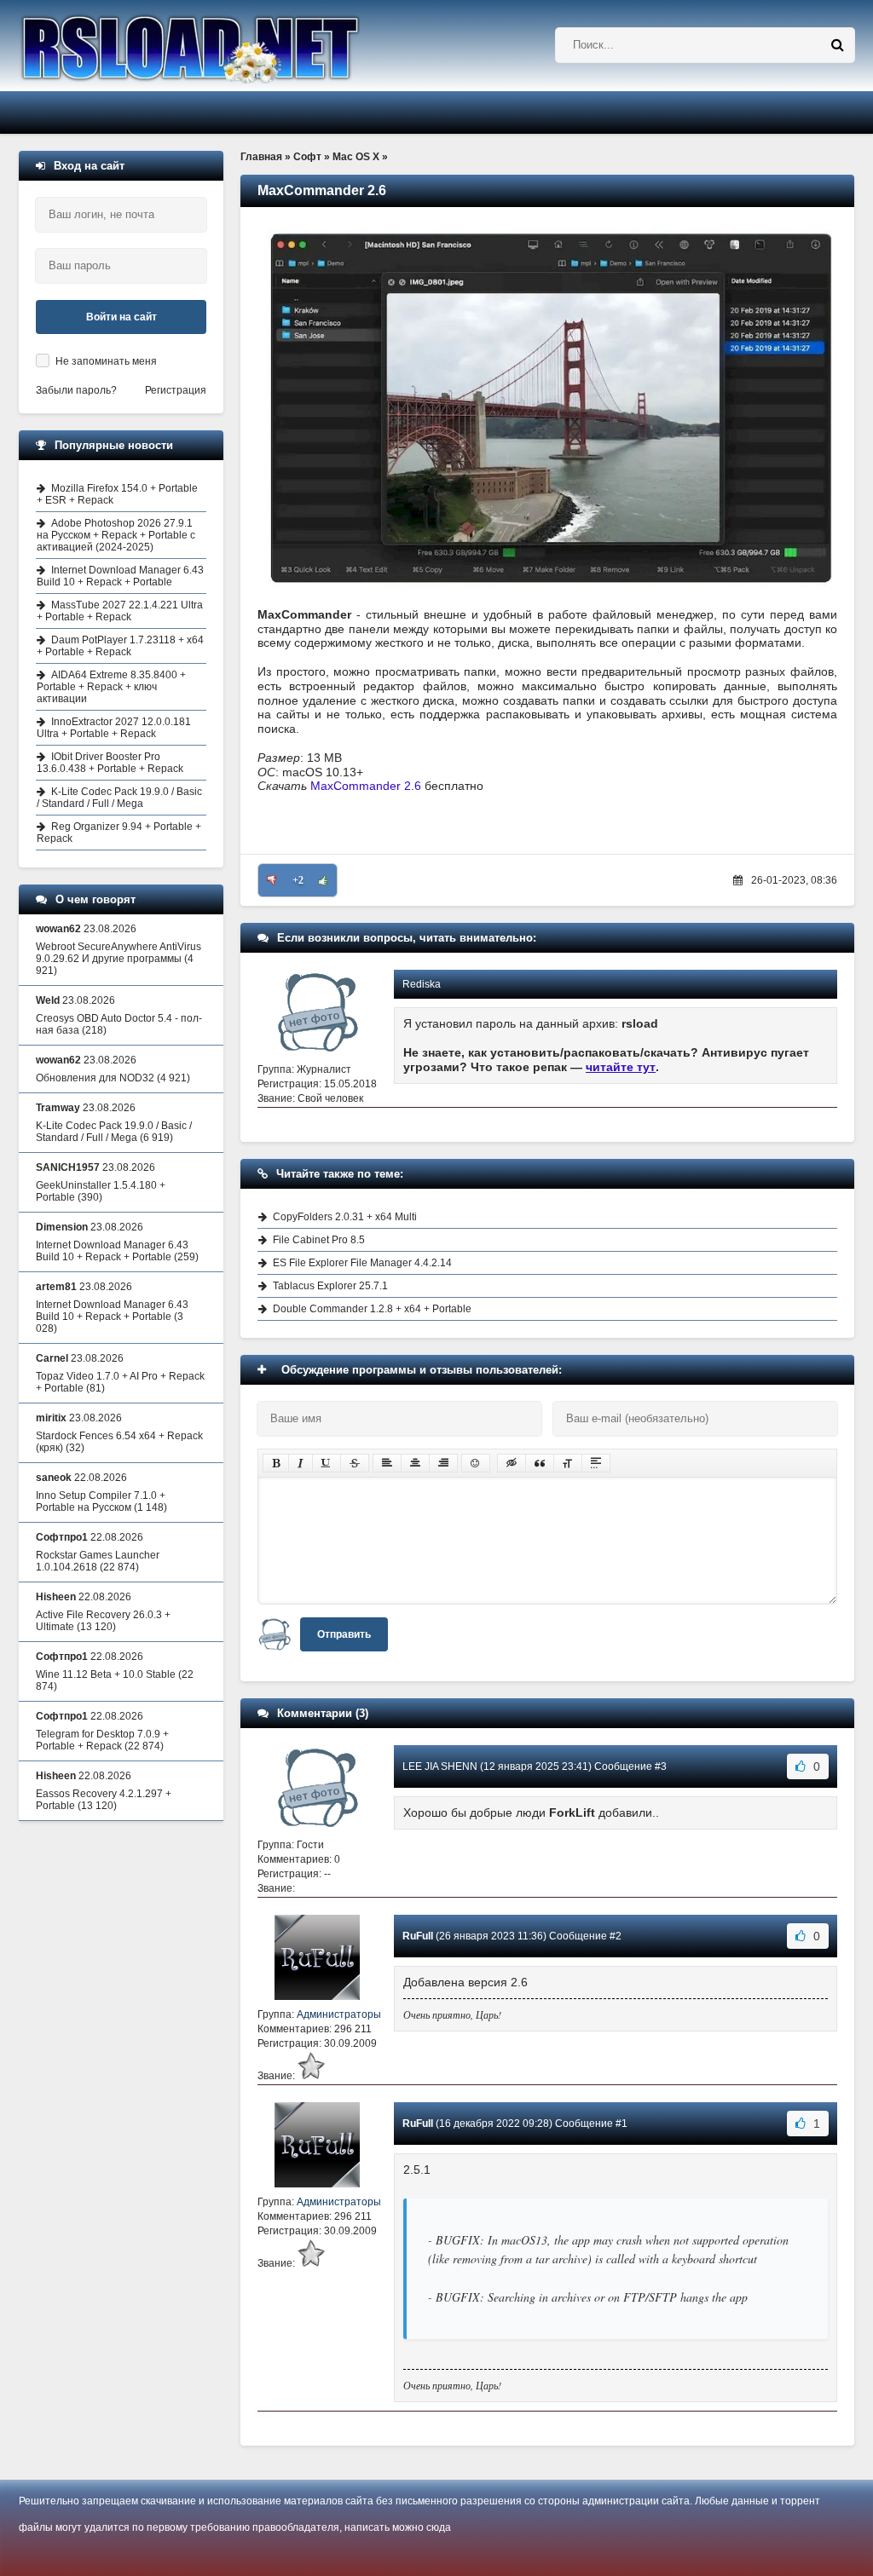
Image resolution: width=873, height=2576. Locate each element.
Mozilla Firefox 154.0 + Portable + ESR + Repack (117, 494)
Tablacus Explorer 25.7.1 (330, 1286)
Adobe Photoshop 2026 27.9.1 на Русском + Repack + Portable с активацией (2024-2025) (116, 535)
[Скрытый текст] (512, 1463)
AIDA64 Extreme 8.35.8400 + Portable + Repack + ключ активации (111, 687)
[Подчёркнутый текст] (327, 1463)
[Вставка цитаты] (540, 1463)
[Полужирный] (276, 1463)
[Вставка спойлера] (596, 1463)
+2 (298, 880)
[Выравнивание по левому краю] (387, 1463)
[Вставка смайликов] (476, 1463)
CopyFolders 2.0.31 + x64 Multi (345, 1217)
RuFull (418, 1936)
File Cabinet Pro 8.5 (319, 1240)
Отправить (344, 1634)
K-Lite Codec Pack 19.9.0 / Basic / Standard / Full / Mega (119, 798)
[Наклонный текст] (301, 1463)
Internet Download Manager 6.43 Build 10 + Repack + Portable (120, 576)
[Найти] (837, 45)
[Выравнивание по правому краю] (443, 1463)
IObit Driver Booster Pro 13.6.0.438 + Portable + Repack (110, 763)
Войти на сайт (121, 317)
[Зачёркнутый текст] (355, 1463)
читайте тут (621, 1067)
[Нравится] (323, 880)
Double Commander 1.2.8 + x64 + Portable (372, 1309)
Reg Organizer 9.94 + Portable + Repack (119, 833)
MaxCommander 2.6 (366, 786)
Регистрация (176, 390)
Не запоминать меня (106, 361)
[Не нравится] (272, 880)
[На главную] (234, 46)
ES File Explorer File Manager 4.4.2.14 (362, 1263)
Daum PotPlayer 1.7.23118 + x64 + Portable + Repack (120, 646)
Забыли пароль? (76, 390)
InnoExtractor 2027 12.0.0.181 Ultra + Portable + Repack (114, 728)
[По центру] (415, 1463)
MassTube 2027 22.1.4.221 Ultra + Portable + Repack (120, 611)
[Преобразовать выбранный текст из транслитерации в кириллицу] (568, 1463)
